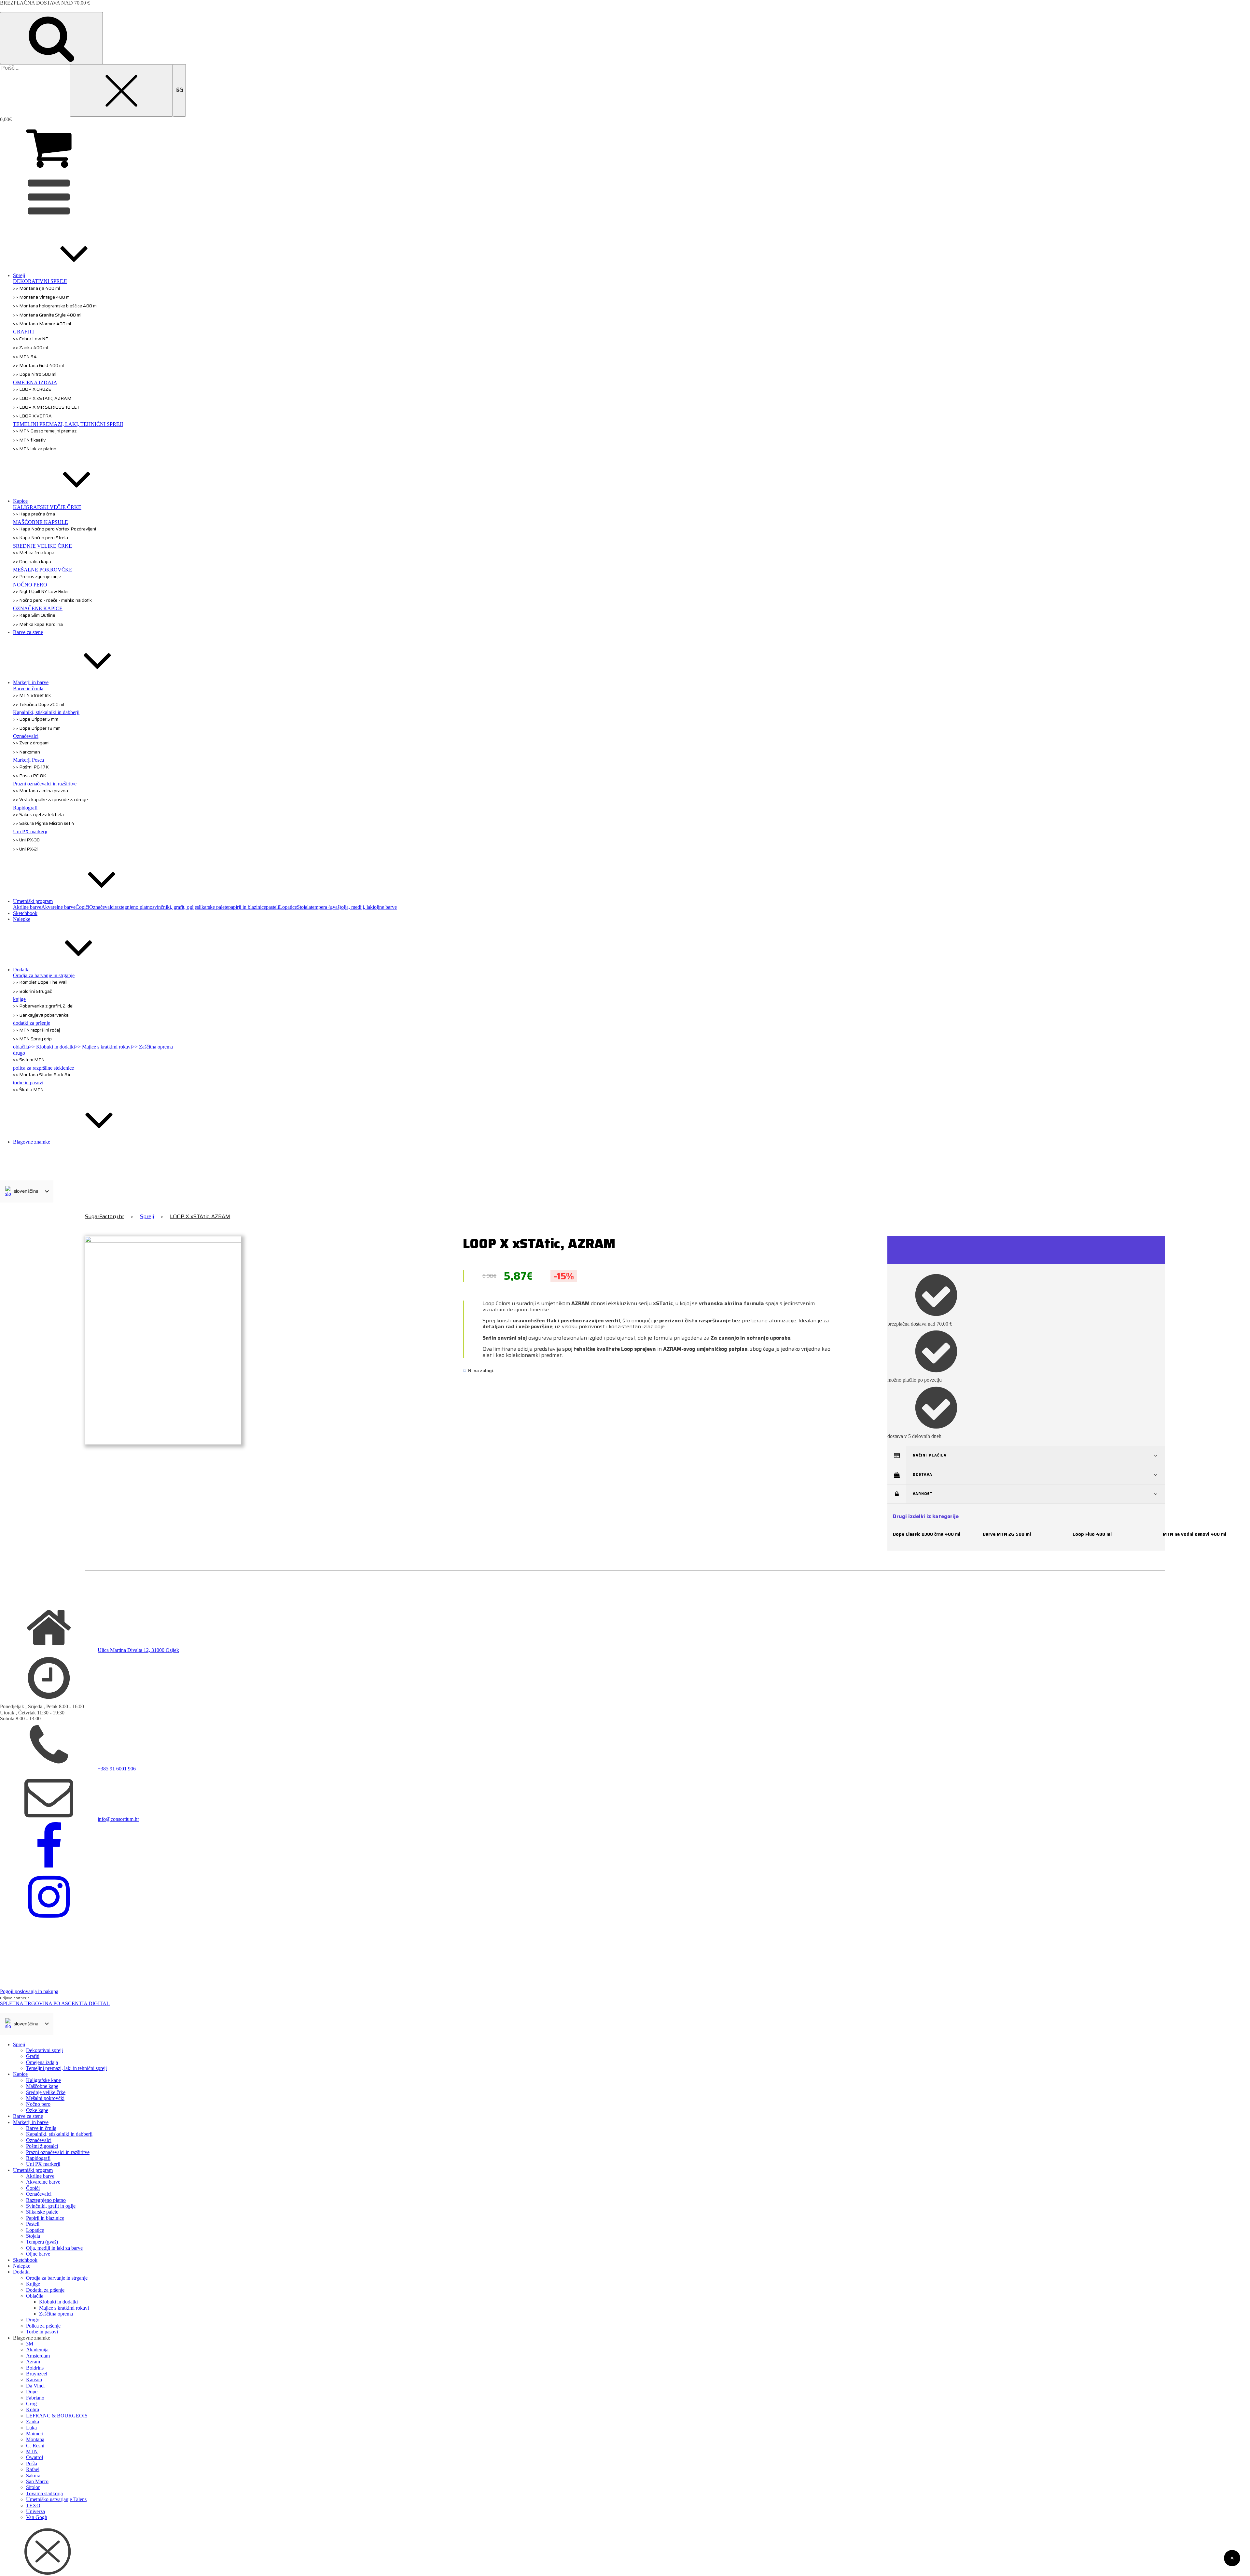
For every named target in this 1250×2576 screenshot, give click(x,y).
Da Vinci (35, 2386)
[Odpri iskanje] (51, 38)
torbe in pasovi (28, 1083)
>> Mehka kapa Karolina (38, 624)
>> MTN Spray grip (32, 1039)
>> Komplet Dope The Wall (40, 982)
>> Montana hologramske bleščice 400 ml (55, 306)
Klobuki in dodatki (58, 2302)
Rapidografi (25, 808)
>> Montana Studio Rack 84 (42, 1075)
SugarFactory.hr (104, 1217)
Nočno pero (38, 2104)
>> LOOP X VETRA (32, 416)
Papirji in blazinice (45, 2218)
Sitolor (33, 2487)
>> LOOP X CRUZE (32, 389)
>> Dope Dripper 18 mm (37, 728)
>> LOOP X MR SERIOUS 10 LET (46, 407)
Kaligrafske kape (43, 2080)
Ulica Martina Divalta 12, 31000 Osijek (138, 1650)
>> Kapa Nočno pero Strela (41, 538)
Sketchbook (25, 2260)
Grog (31, 2404)
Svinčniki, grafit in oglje (51, 2206)
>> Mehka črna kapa (34, 553)
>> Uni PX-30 (26, 840)
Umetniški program (33, 2170)
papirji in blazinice (247, 907)
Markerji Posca (28, 760)
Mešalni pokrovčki (45, 2098)
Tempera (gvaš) (42, 2242)
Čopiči (82, 907)
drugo (19, 1053)
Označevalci (26, 736)
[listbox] (27, 1191)
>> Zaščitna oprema (152, 1047)
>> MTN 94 (25, 357)
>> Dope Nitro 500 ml (35, 374)
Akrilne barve (27, 907)
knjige (19, 999)
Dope (32, 2392)
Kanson (34, 2379)
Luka (31, 2428)
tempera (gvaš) (326, 907)
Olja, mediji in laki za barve (54, 2248)
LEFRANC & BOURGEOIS (57, 2416)
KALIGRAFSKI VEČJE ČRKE (47, 507)
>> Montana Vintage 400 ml (42, 297)
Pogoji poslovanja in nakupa (29, 1991)
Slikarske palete (42, 2212)
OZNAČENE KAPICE (38, 608)
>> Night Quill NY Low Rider (41, 591)
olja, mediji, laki (358, 907)
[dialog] (625, 2291)
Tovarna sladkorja (44, 2493)
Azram (33, 2362)
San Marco (37, 2481)
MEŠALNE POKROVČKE (43, 570)
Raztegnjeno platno (46, 2200)
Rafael (33, 2469)
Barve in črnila (28, 689)
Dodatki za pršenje (45, 2290)
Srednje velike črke (46, 2092)
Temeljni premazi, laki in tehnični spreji (66, 2068)
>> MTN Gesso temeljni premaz (45, 431)
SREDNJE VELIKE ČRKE (42, 546)
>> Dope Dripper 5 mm (36, 719)
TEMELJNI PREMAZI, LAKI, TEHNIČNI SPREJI (68, 424)
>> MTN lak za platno (35, 449)
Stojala (304, 907)
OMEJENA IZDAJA (35, 382)
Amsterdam (38, 2356)
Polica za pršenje (43, 2326)
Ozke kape (37, 2110)
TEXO (33, 2506)
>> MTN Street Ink (32, 695)
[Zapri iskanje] (121, 90)
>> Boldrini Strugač (32, 991)
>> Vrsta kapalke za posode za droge (50, 799)
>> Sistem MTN (29, 1060)
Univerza (35, 2511)
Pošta (32, 2463)
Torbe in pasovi (42, 2332)
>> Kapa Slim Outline (34, 615)
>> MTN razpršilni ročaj (36, 1030)
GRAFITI (23, 332)
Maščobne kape (42, 2086)
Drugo (33, 2320)
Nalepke (22, 2266)
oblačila (21, 1047)
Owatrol (35, 2457)
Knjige (33, 2284)
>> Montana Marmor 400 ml (42, 324)
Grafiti (33, 2056)
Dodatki (21, 2272)
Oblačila (35, 2296)
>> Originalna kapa (32, 561)
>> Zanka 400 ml (30, 347)
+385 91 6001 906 (117, 1769)
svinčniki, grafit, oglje (175, 907)
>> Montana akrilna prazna (41, 791)
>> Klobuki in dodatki (52, 1047)
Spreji (147, 1216)
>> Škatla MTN (28, 1090)
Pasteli (33, 2224)
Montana (35, 2439)
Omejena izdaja (42, 2062)
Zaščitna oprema (56, 2314)
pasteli (272, 907)
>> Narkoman (27, 752)
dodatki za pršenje (32, 1023)
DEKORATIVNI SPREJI (40, 281)
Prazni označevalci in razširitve (45, 784)
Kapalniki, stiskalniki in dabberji (46, 712)
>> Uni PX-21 (26, 849)
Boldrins (35, 2368)
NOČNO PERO (30, 585)
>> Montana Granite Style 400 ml (47, 315)
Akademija (37, 2350)
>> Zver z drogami (31, 743)
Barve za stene (28, 2116)
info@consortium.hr (118, 1819)
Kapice (20, 2074)
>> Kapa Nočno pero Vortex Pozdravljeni (55, 529)
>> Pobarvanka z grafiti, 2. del (43, 1006)
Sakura (33, 2476)
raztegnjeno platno (133, 907)
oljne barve (385, 907)
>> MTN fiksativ (29, 440)
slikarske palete (213, 907)
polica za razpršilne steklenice (43, 1068)
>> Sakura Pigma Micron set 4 (44, 823)
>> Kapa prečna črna (34, 514)
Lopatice (288, 907)
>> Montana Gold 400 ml (38, 365)
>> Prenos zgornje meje (37, 576)
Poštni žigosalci (42, 2146)
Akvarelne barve (58, 907)
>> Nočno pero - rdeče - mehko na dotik (52, 600)
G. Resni (35, 2446)
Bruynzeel (37, 2374)
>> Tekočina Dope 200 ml (39, 704)
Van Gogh (37, 2517)
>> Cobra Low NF (30, 339)
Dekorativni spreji (44, 2050)
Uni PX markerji (43, 2164)
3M (30, 2344)
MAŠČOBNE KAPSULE (41, 522)
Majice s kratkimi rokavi (64, 2308)
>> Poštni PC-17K (31, 767)
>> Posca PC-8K (30, 776)
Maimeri (35, 2434)
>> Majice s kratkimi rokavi (103, 1047)
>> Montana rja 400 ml (36, 288)
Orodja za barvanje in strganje (44, 975)
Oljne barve (38, 2254)
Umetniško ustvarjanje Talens (56, 2499)
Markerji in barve (31, 2122)
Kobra (33, 2409)
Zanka (33, 2421)
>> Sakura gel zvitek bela (38, 814)
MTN (32, 2451)
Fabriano (35, 2398)
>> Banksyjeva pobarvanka (41, 1015)
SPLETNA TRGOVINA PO (55, 2003)
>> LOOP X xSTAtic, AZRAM (42, 398)
